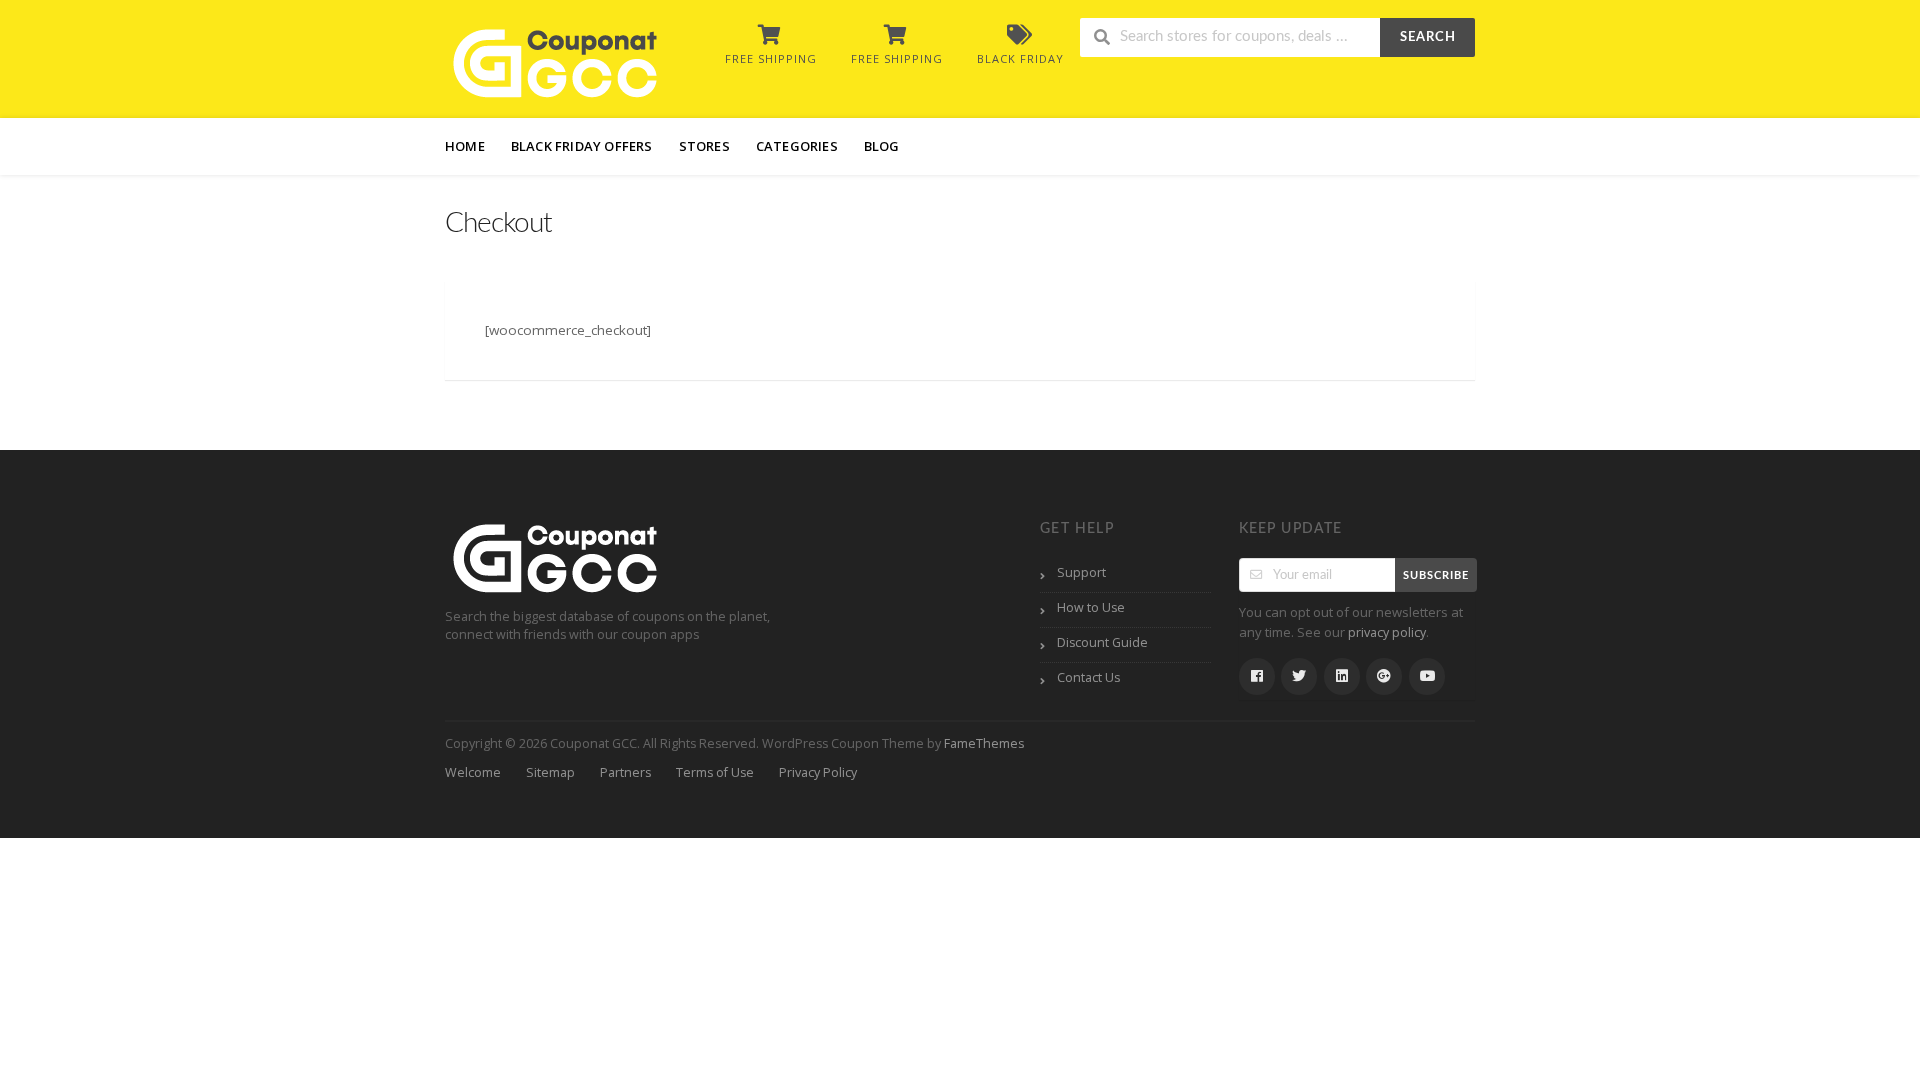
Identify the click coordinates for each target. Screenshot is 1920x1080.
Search (1428, 37)
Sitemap (550, 772)
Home (465, 146)
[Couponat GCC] (555, 60)
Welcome (473, 772)
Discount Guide (1102, 642)
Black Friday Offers (582, 146)
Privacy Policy (818, 772)
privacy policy (1387, 632)
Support (1081, 572)
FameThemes (984, 743)
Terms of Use (715, 772)
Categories (797, 146)
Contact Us (1088, 677)
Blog (882, 146)
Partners (625, 772)
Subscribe (1436, 575)
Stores (704, 146)
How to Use (1091, 607)
